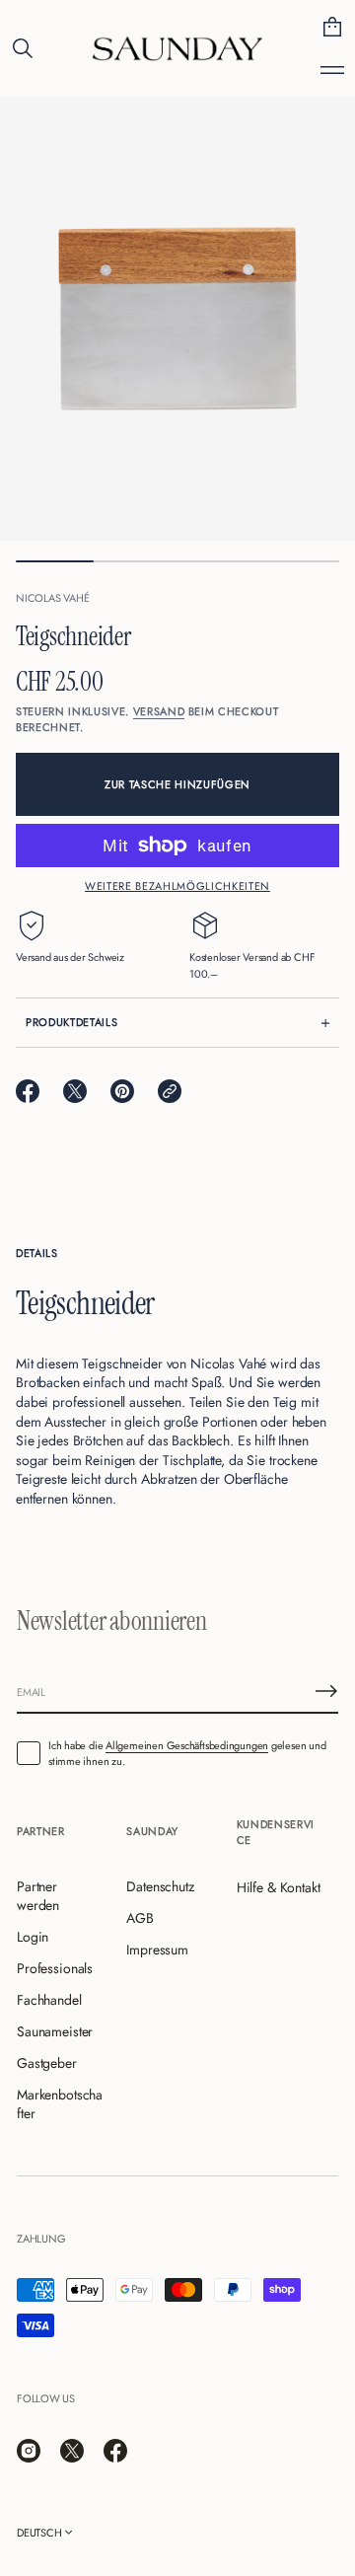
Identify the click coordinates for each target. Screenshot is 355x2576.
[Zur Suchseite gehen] (23, 48)
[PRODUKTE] (332, 70)
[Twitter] (72, 2451)
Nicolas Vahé (52, 598)
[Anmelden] (326, 1691)
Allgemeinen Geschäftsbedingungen (187, 1745)
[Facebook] (115, 2451)
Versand (159, 711)
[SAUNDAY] (177, 48)
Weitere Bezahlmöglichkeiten (177, 886)
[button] (23, 48)
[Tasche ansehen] (332, 27)
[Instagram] (29, 2451)
